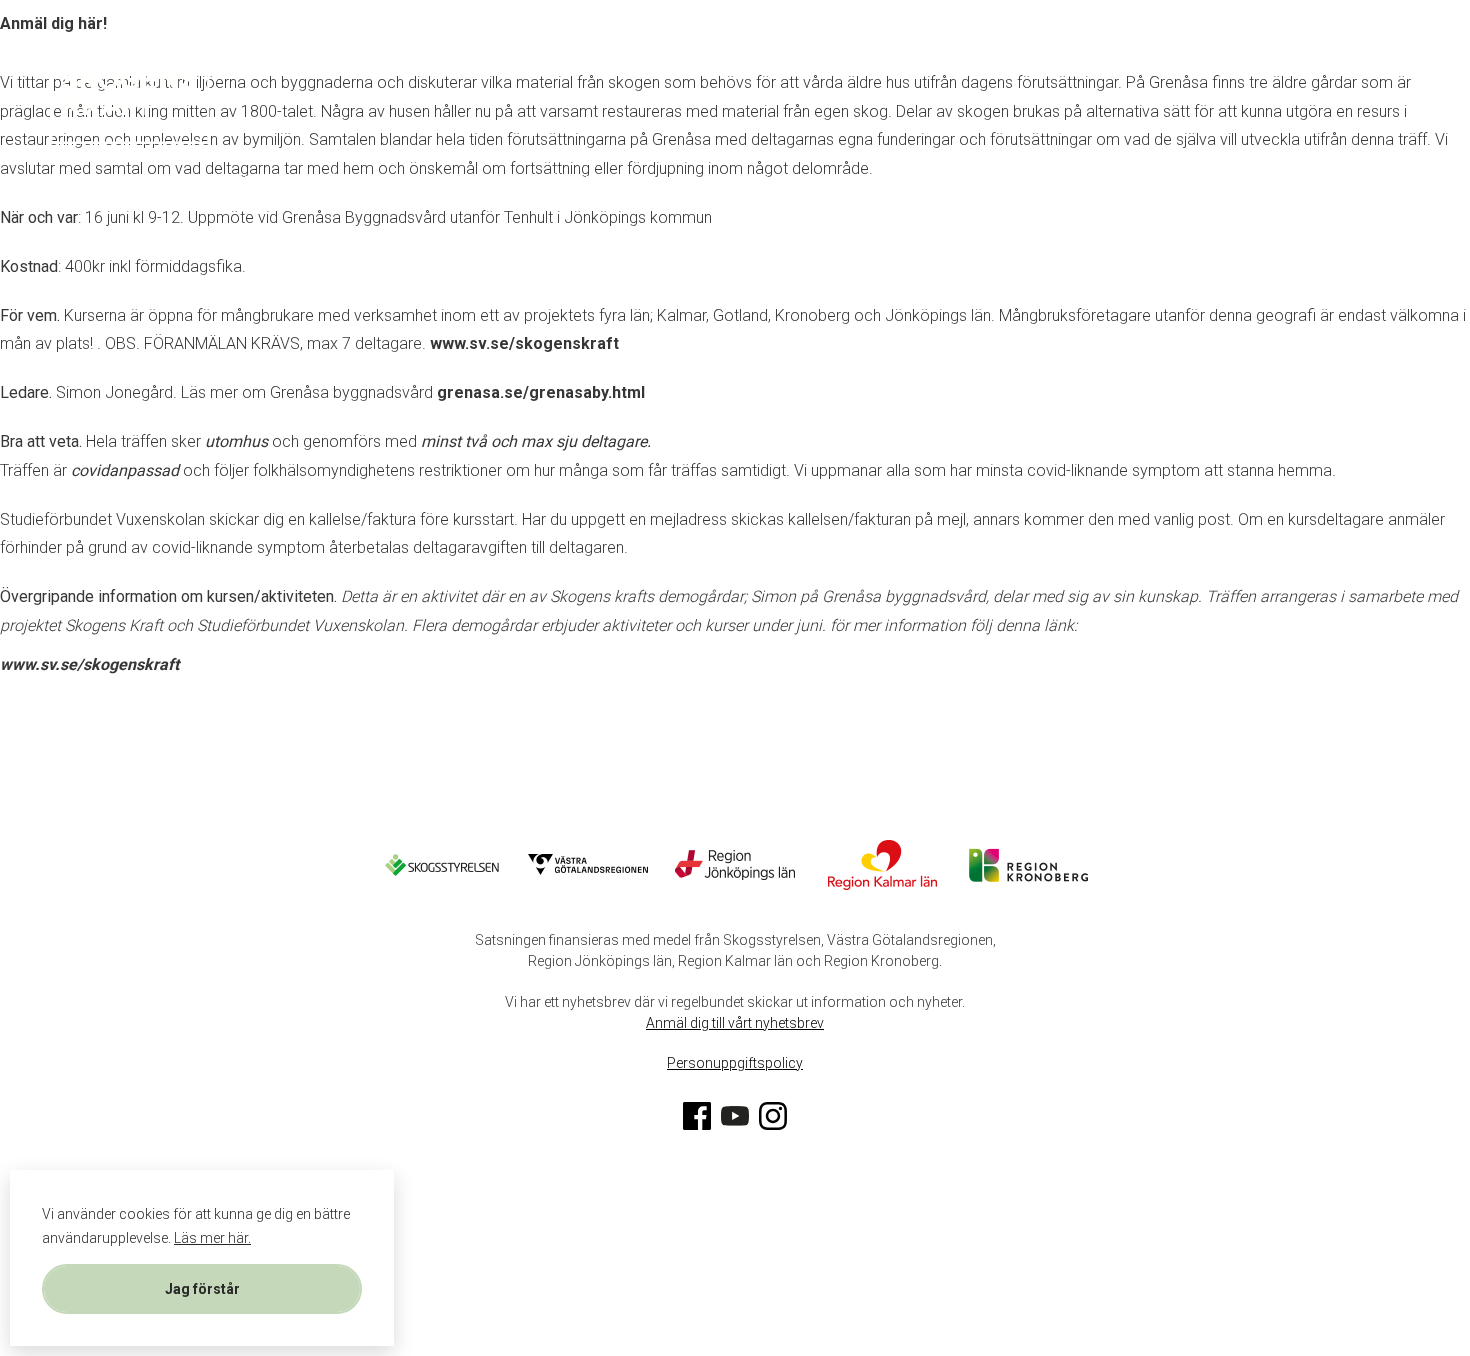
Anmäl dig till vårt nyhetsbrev (735, 1023)
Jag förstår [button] (202, 1289)
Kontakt (746, 182)
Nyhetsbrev (906, 63)
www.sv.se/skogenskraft (524, 343)
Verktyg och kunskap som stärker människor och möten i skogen (365, 182)
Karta (236, 63)
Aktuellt (783, 63)
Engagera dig (518, 63)
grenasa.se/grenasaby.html (541, 392)
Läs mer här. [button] (212, 1238)
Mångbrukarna (360, 63)
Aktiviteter (660, 63)
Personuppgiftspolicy (735, 1063)
